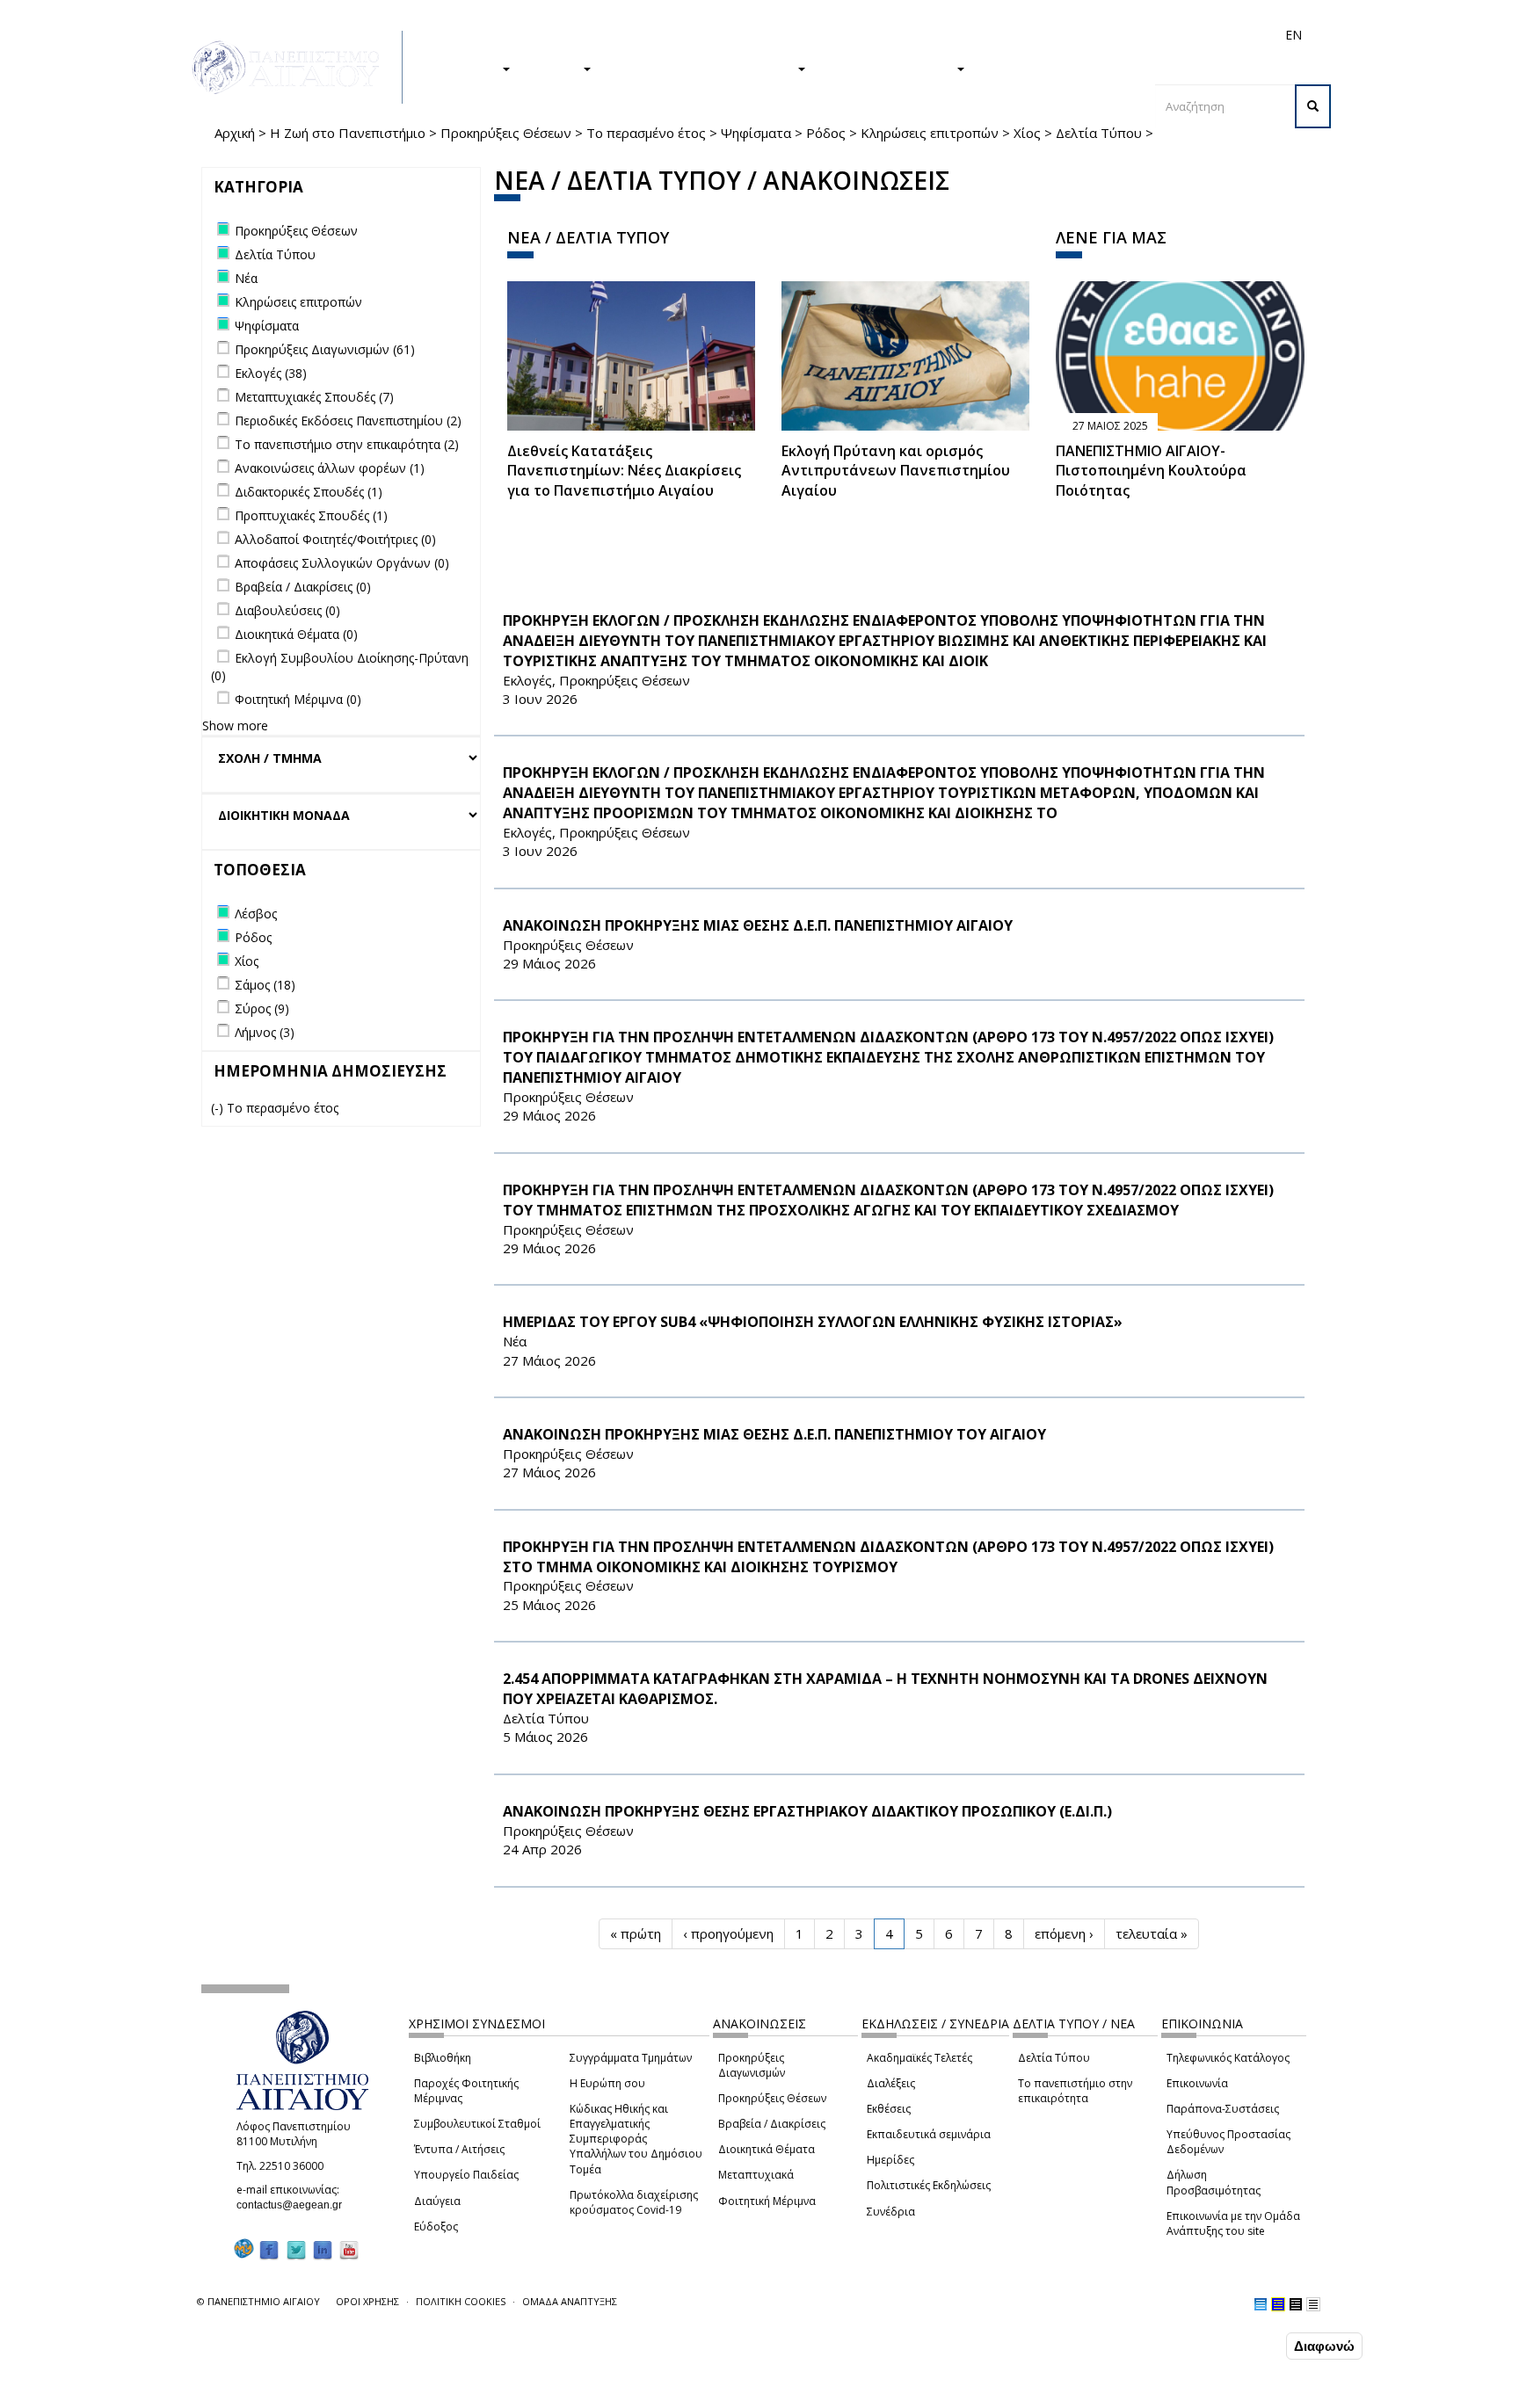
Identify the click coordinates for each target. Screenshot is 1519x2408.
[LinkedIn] (323, 2249)
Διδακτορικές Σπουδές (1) (309, 492)
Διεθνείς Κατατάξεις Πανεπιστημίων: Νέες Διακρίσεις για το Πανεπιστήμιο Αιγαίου (624, 471)
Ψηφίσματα (756, 133)
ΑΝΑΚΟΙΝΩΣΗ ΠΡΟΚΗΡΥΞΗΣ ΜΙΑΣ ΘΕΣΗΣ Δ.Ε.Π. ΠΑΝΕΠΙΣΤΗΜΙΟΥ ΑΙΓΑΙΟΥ (758, 925)
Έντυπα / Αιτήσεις (459, 2149)
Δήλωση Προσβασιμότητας (1214, 2182)
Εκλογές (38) (271, 373)
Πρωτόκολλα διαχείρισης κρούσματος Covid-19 (634, 2202)
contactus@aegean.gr (294, 2205)
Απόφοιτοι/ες (981, 35)
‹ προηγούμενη (728, 1933)
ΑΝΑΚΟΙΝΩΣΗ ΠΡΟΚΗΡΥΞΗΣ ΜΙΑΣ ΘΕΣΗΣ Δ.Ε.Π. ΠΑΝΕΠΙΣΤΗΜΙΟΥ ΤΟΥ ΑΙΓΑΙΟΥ (774, 1434)
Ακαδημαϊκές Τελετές (919, 2058)
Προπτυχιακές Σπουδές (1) (311, 515)
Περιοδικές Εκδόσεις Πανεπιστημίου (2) (348, 421)
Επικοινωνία (1197, 2083)
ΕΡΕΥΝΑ (555, 68)
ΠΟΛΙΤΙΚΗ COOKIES (461, 2301)
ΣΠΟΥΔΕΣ (468, 68)
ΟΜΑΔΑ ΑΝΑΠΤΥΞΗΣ (570, 2301)
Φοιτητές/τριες (895, 35)
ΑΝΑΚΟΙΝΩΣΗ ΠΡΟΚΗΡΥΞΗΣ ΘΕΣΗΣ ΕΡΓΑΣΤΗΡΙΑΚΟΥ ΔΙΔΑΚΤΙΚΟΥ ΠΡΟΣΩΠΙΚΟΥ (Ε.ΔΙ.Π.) (807, 1811)
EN (1294, 35)
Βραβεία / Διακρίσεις (772, 2124)
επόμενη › (1064, 1933)
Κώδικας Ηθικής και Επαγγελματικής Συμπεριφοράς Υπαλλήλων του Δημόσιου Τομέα (636, 2139)
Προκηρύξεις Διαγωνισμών (752, 2065)
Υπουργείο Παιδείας (466, 2175)
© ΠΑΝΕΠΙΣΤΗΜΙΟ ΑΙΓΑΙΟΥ (258, 2301)
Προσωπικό (1106, 35)
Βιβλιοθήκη (443, 2058)
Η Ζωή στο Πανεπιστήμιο (348, 133)
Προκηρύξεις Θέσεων (506, 133)
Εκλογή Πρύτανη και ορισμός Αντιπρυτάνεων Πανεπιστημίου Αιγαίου (896, 471)
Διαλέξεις (891, 2083)
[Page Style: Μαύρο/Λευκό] (1313, 2304)
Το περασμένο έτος (646, 133)
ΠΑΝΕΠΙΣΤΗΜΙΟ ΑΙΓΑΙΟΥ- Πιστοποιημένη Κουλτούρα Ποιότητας (1151, 471)
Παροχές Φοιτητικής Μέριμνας (466, 2091)
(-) (219, 1108)
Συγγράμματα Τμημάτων (631, 2058)
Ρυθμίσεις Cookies (214, 2393)
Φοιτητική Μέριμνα (767, 2201)
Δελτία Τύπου (1099, 133)
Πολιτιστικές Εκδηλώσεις (929, 2185)
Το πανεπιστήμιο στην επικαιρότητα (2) (347, 444)
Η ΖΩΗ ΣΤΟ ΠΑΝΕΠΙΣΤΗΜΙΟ (703, 68)
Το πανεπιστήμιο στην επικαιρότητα (1075, 2091)
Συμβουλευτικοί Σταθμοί (477, 2124)
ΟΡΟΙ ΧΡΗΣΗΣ (367, 2301)
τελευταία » (1152, 1933)
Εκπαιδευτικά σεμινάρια (929, 2134)
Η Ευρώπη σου (607, 2083)
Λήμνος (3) (265, 1032)
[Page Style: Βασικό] (1261, 2304)
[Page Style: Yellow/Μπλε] (1278, 2304)
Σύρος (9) (262, 1008)
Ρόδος (826, 133)
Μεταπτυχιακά (756, 2175)
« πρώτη (636, 1933)
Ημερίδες (890, 2160)
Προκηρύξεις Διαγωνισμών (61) (325, 349)
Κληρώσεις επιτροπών (930, 133)
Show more (235, 725)
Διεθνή (1046, 35)
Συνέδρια (891, 2212)
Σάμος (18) (265, 985)
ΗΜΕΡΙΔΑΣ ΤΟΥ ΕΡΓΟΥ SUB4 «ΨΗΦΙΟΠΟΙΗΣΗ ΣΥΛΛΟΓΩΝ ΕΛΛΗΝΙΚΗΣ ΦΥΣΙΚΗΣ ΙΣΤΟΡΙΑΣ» (813, 1322)
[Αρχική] (295, 67)
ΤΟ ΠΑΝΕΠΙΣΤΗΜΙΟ (890, 68)
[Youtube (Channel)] (349, 2249)
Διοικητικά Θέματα (767, 2149)
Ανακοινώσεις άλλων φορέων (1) (330, 468)
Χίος (1027, 133)
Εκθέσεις (889, 2109)
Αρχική (235, 133)
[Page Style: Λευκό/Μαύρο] (1296, 2304)
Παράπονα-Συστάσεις (1223, 2109)
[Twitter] (296, 2249)
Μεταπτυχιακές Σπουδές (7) (314, 397)
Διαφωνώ (1324, 2346)
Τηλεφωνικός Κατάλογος (1228, 2058)
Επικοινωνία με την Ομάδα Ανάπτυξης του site (1233, 2223)
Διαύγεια (437, 2201)
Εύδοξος (436, 2227)
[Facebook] (269, 2249)
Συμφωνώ (1245, 2346)
